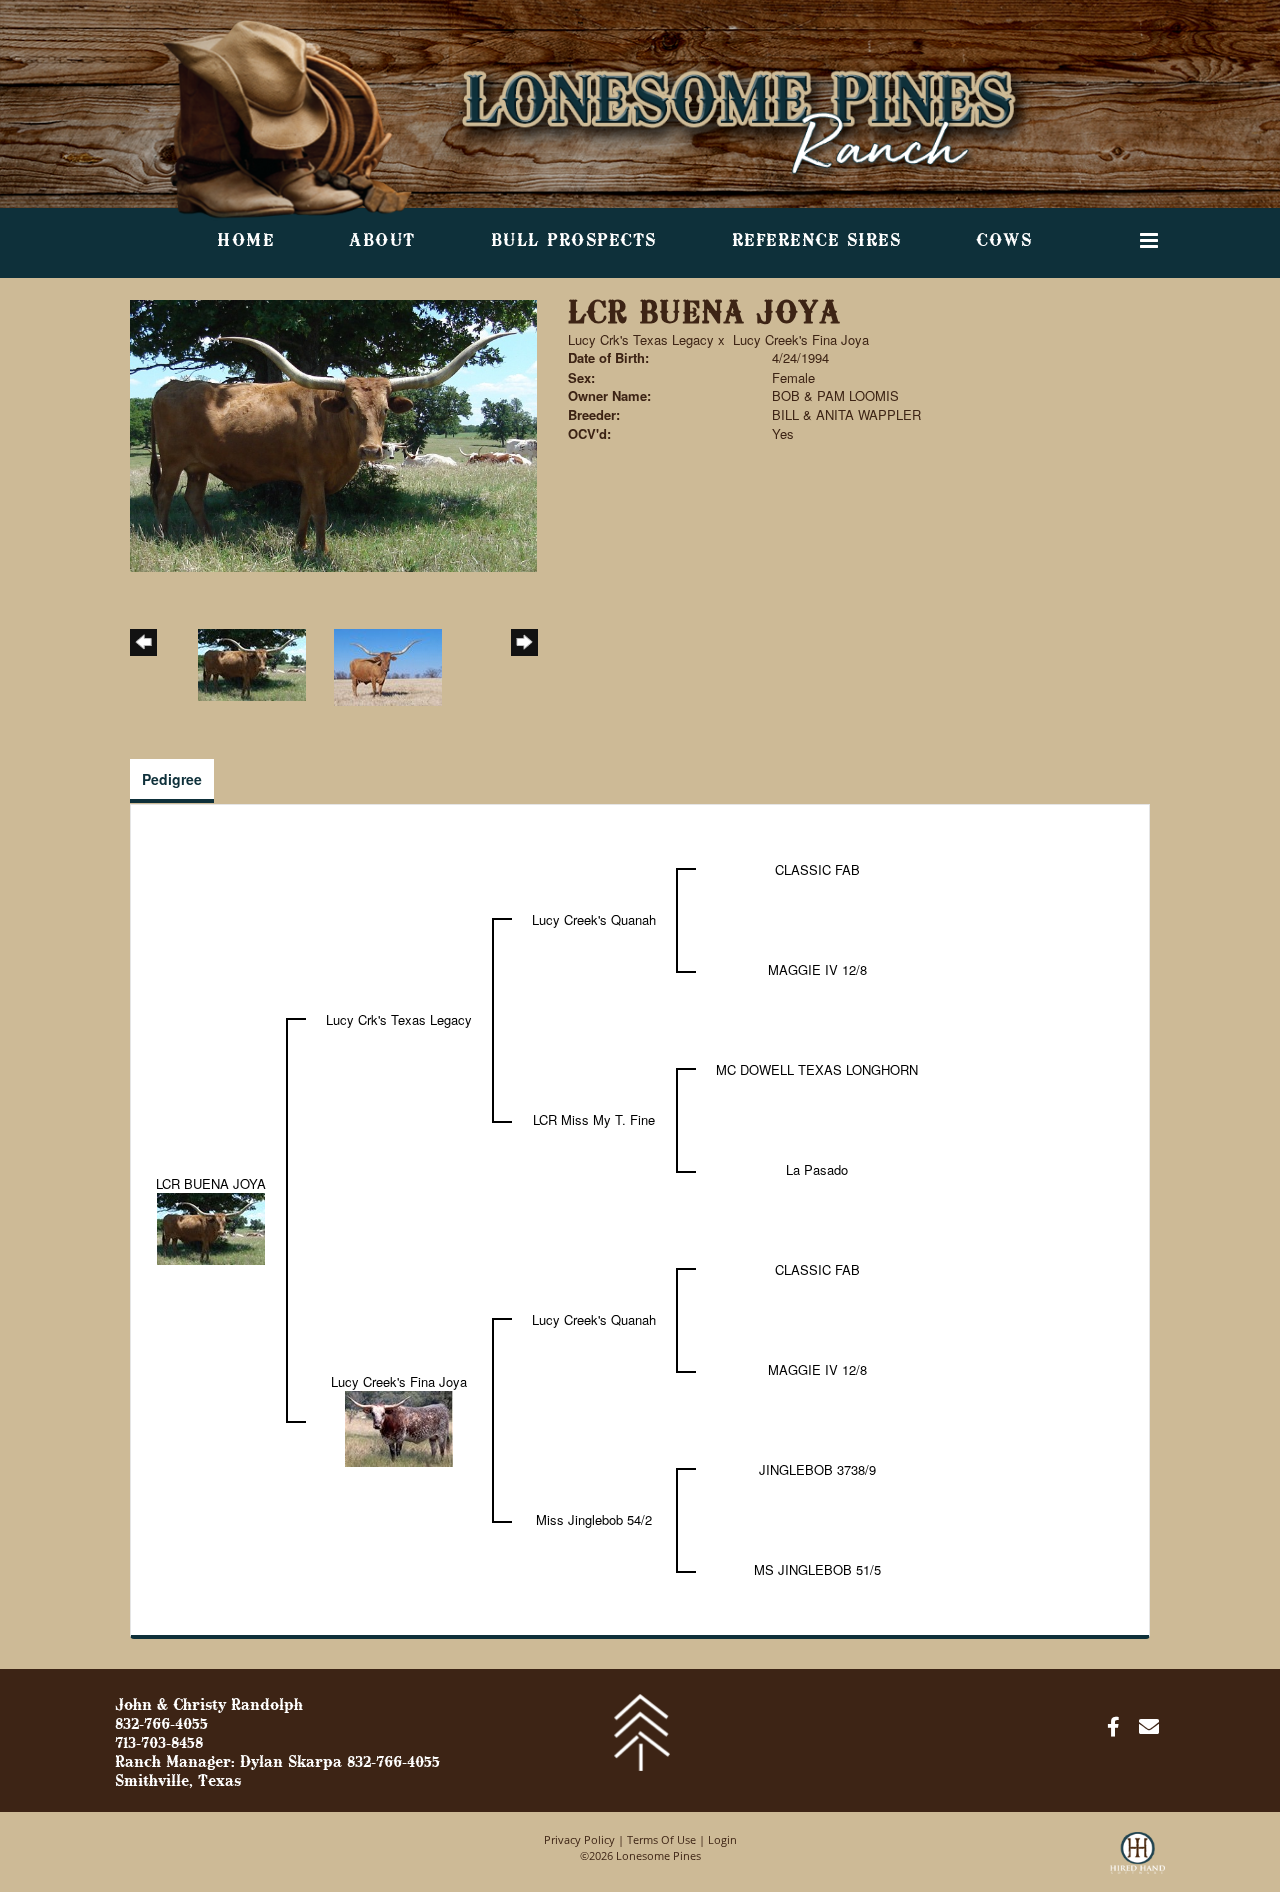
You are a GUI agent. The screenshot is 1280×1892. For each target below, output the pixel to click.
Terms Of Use (661, 1839)
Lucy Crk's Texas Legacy (641, 339)
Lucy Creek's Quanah (594, 919)
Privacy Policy (579, 1839)
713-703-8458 (159, 1744)
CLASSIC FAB (817, 869)
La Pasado (817, 1169)
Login (722, 1839)
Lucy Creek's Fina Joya (801, 339)
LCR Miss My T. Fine (594, 1119)
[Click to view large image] (333, 433)
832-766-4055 (161, 1725)
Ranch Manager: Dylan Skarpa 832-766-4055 (277, 1763)
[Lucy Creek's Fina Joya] (399, 1427)
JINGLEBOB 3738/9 (817, 1469)
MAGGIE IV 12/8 (817, 969)
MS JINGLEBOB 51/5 (817, 1569)
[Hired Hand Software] (1137, 1862)
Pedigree (172, 779)
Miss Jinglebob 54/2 (594, 1519)
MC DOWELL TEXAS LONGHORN (817, 1069)
